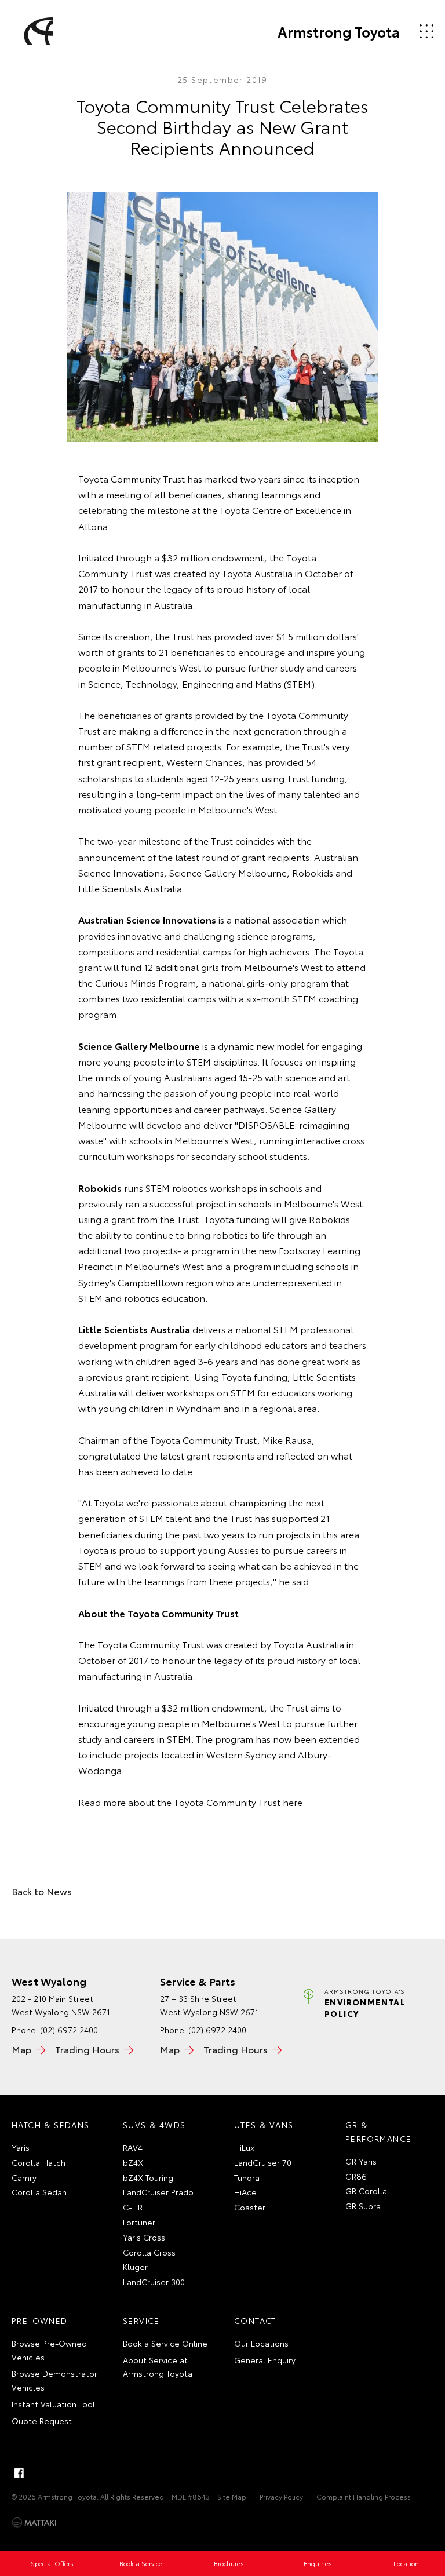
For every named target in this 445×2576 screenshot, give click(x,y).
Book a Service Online (165, 2343)
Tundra (247, 2177)
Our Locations (261, 2343)
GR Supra (363, 2206)
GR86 (356, 2176)
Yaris (21, 2147)
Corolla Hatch (39, 2162)
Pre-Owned (40, 2320)
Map (21, 2049)
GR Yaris (361, 2161)
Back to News (42, 1891)
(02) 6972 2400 (69, 2030)
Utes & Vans (264, 2125)
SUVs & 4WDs (154, 2125)
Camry (24, 2177)
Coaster (250, 2207)
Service (141, 2320)
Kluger (135, 2267)
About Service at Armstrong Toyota (158, 2367)
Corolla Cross (149, 2252)
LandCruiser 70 (263, 2162)
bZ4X (133, 2162)
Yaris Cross (144, 2237)
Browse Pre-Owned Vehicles (49, 2350)
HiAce (245, 2192)
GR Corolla (366, 2191)
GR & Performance (378, 2132)
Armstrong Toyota (339, 31)
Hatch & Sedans (51, 2125)
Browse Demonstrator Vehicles (54, 2380)
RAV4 (133, 2147)
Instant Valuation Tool (53, 2404)
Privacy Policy (281, 2496)
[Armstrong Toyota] (37, 31)
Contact (255, 2320)
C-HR (133, 2207)
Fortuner (139, 2222)
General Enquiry (265, 2360)
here (293, 1802)
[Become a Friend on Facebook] (19, 2473)
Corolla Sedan (39, 2192)
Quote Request (42, 2421)
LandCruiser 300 (154, 2282)
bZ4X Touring (148, 2177)
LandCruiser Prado (158, 2192)
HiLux (244, 2147)
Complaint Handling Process (364, 2496)
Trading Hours (87, 2049)
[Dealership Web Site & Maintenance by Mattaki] (34, 2523)
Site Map (232, 2496)
